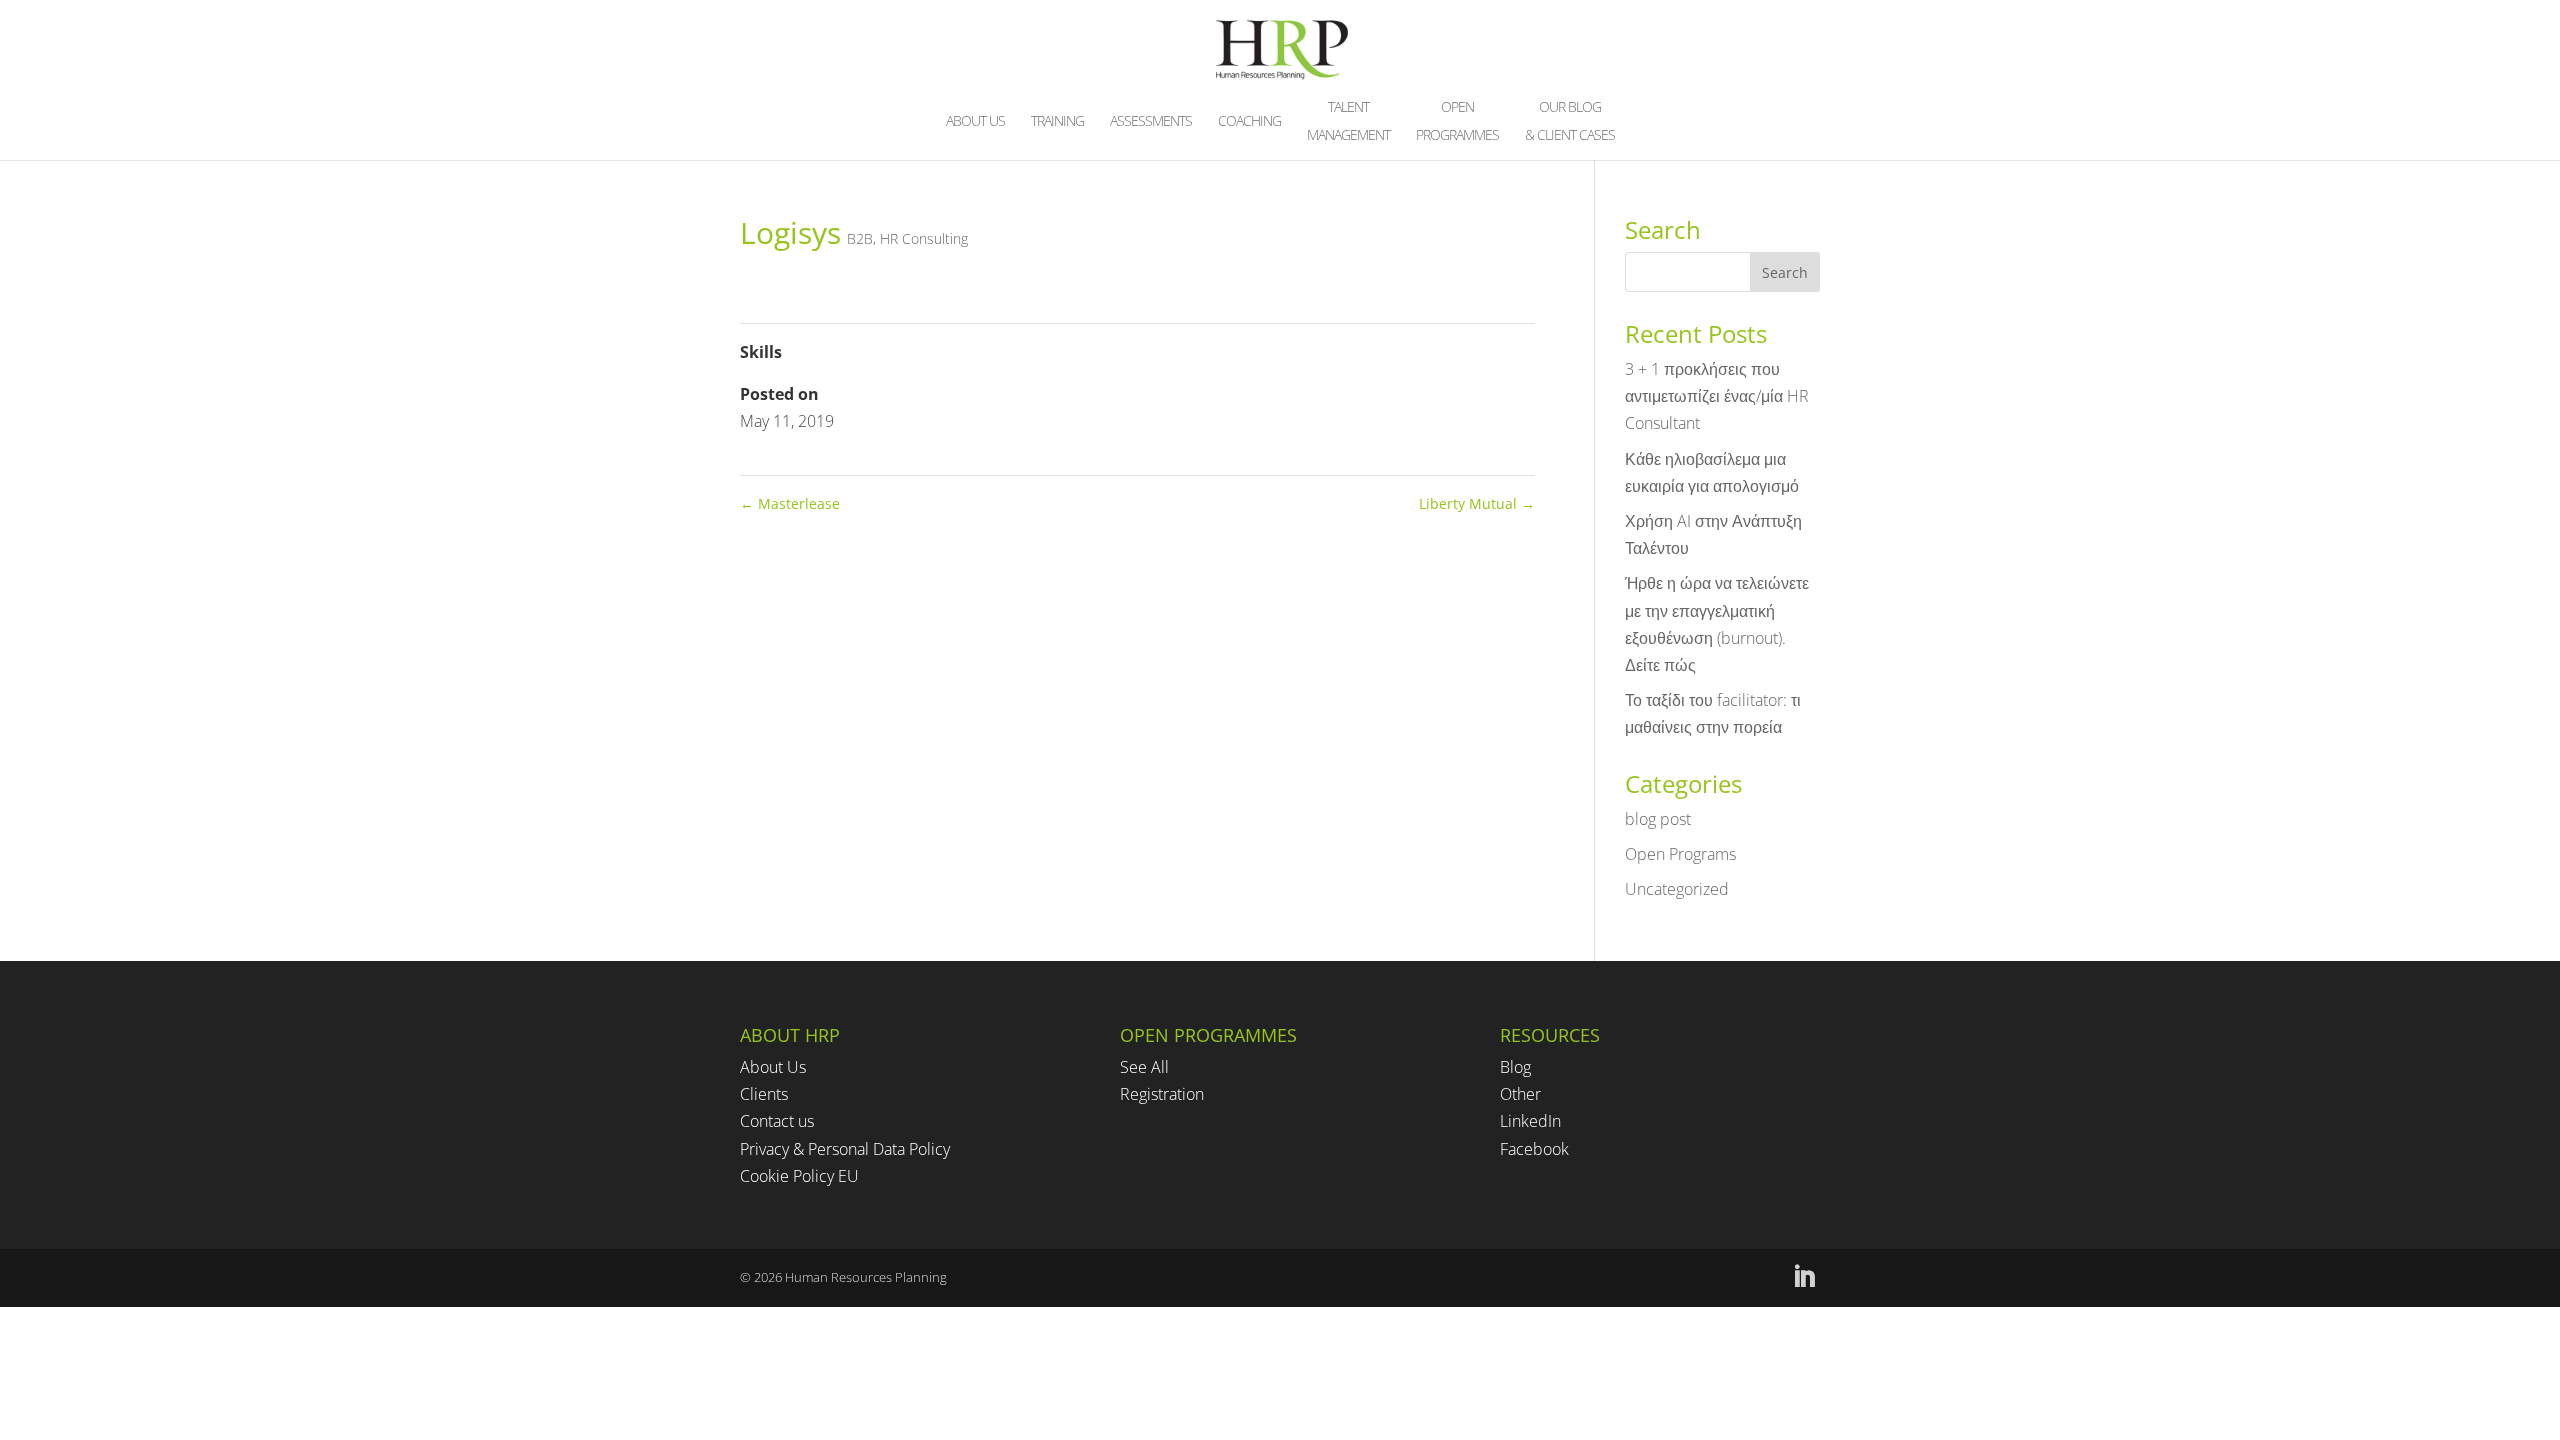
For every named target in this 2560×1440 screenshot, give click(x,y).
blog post (1658, 819)
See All (1144, 1067)
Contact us (777, 1121)
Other (1520, 1094)
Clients (764, 1094)
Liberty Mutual (1477, 503)
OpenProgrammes (1457, 122)
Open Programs (1680, 854)
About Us (773, 1067)
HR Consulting (924, 238)
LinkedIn (1530, 1121)
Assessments (1151, 122)
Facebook (1534, 1149)
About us (975, 122)
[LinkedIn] (1804, 1277)
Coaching (1249, 122)
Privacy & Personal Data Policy (845, 1149)
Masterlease (790, 503)
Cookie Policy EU (799, 1176)
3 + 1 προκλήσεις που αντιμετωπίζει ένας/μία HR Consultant (1717, 396)
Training (1057, 122)
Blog (1515, 1067)
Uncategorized (1677, 889)
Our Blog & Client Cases (1570, 122)
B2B (860, 238)
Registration (1162, 1094)
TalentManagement (1348, 122)
